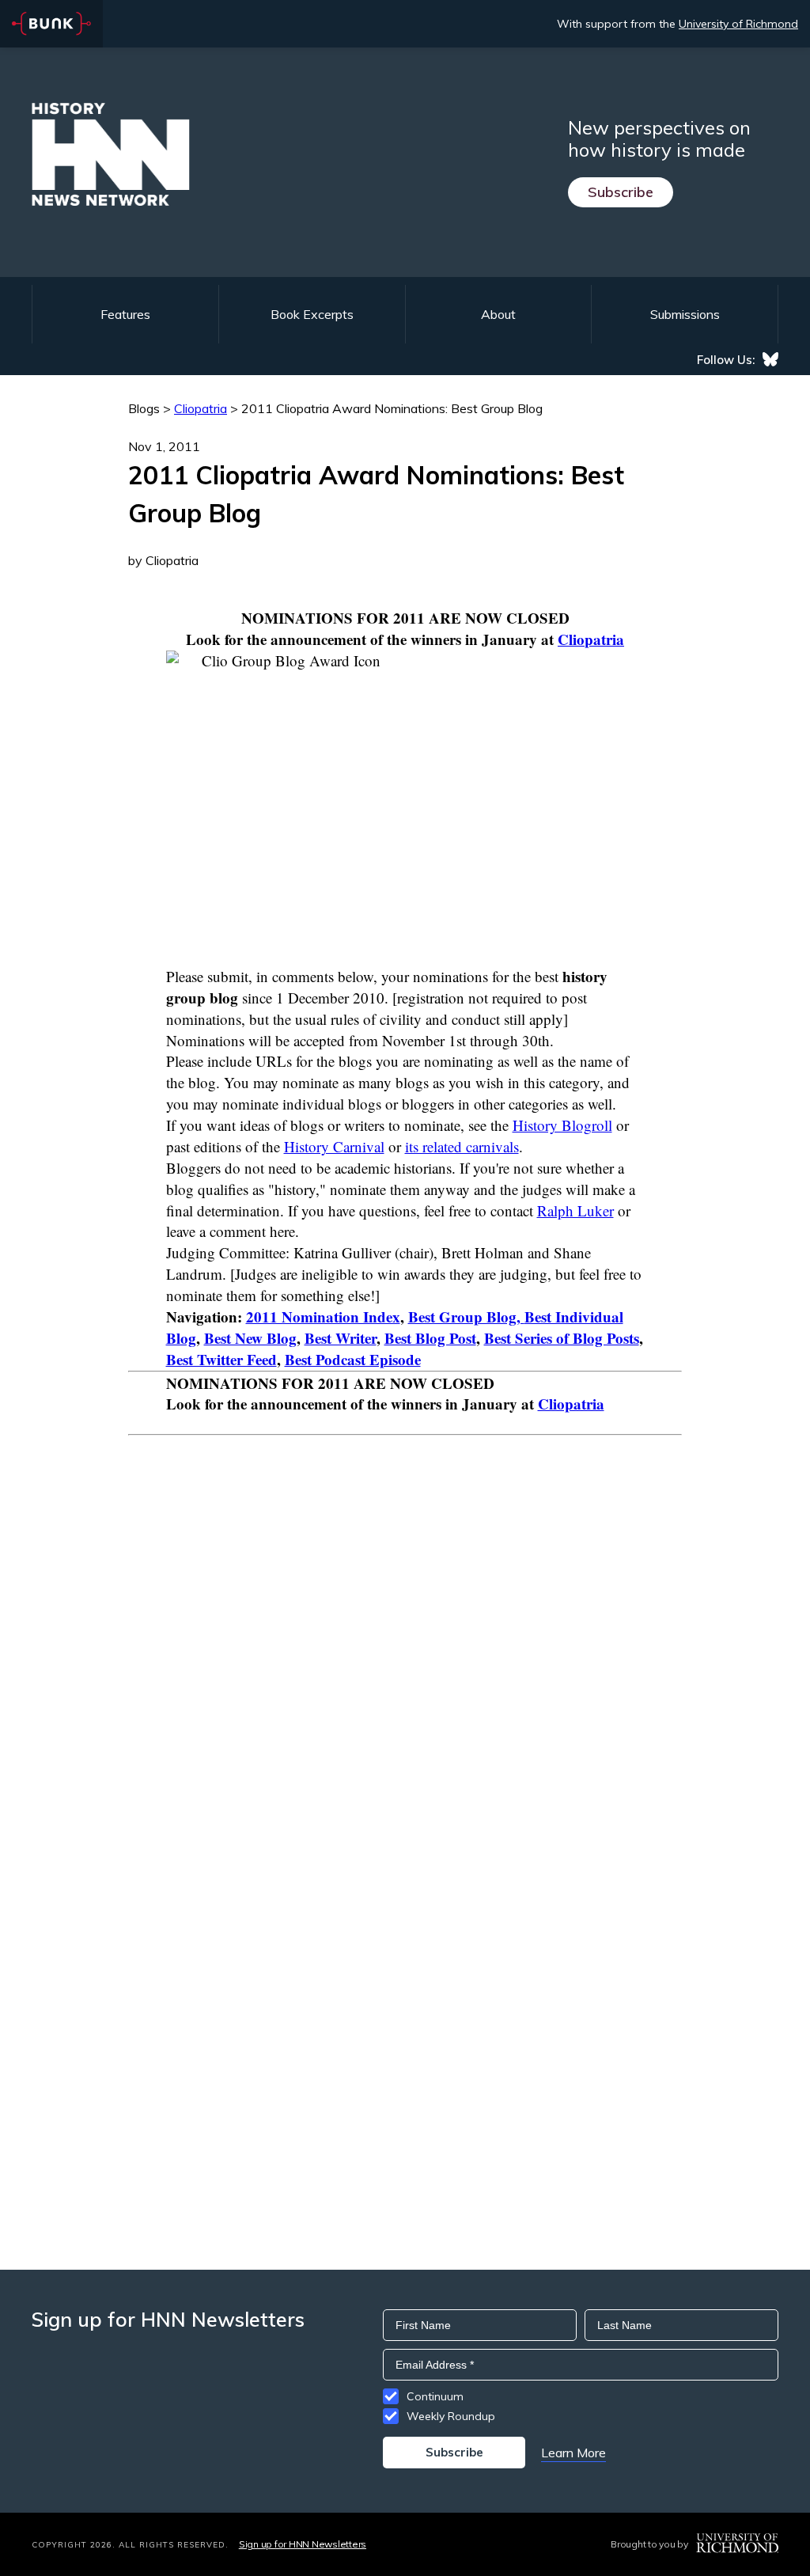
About (498, 314)
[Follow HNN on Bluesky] (770, 359)
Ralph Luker (575, 1210)
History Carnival (334, 1146)
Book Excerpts (312, 314)
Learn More (573, 2453)
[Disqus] (405, 1633)
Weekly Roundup (451, 2416)
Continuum (435, 2396)
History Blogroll (562, 1125)
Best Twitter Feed (221, 1359)
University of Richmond (738, 24)
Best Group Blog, (466, 1316)
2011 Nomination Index (323, 1316)
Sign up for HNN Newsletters (303, 2544)
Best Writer (341, 1338)
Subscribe (621, 192)
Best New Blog (250, 1338)
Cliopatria (591, 639)
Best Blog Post (430, 1338)
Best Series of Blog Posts (562, 1338)
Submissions (685, 314)
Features (125, 314)
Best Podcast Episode (353, 1359)
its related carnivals (462, 1146)
